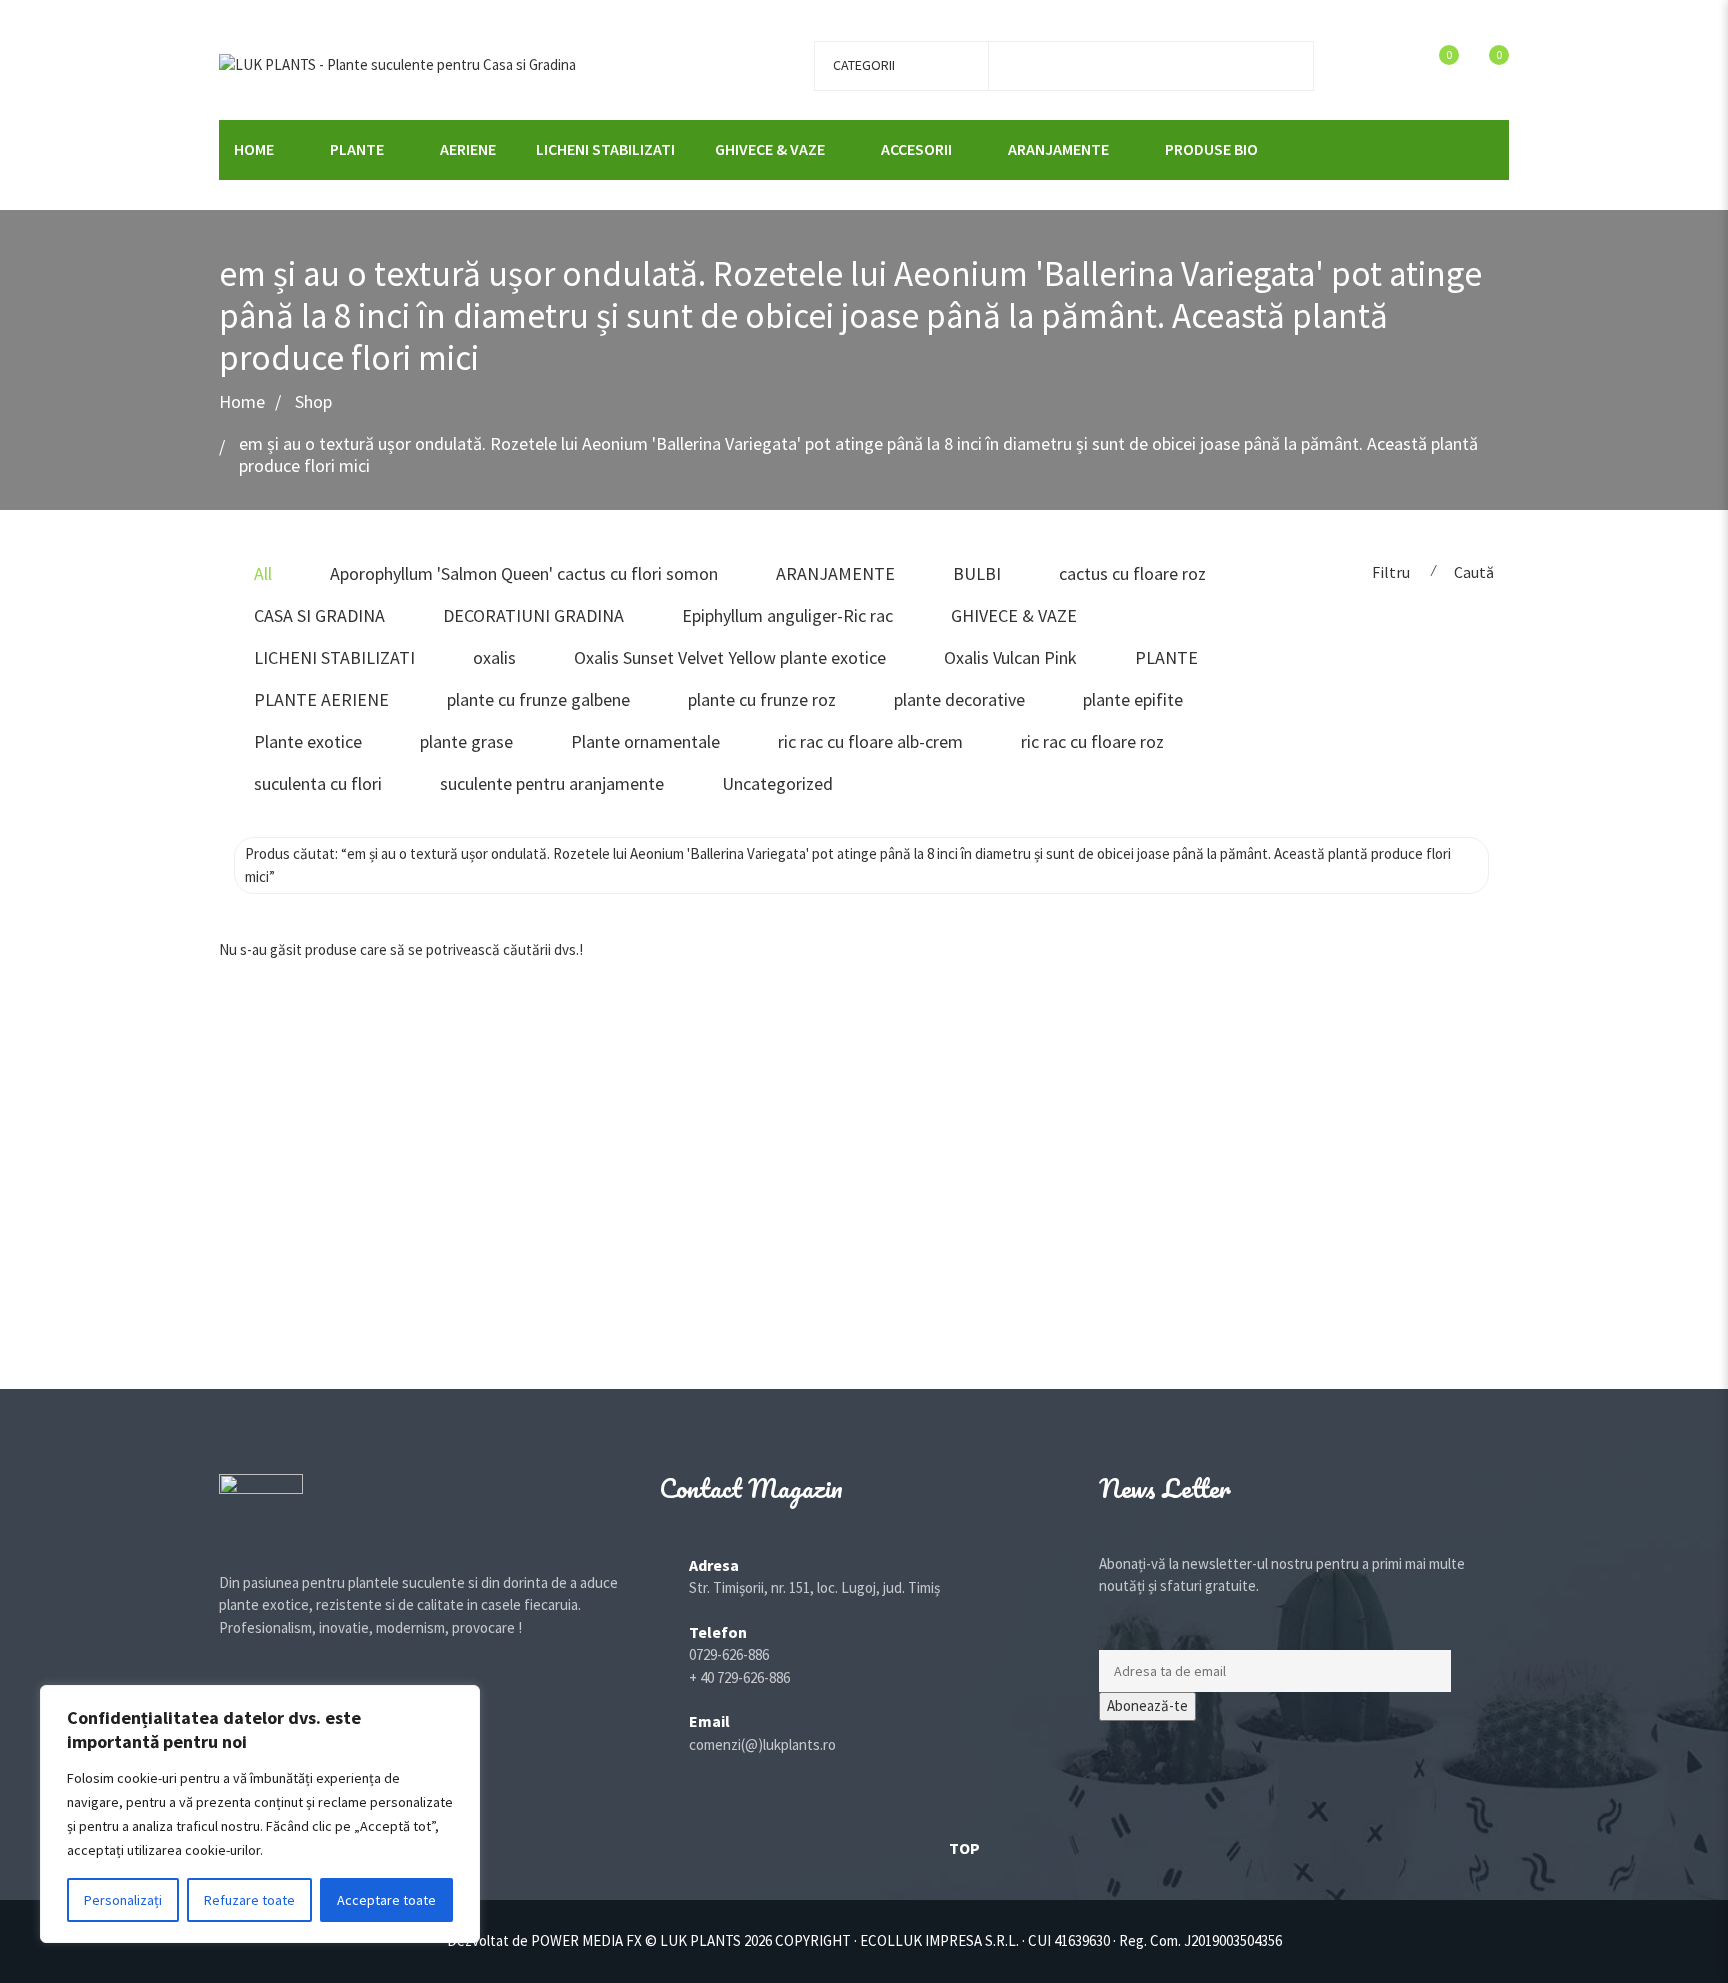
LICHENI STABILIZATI (605, 149)
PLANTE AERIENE (321, 699)
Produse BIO (1211, 149)
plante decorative (959, 699)
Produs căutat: (848, 865)
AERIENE (468, 149)
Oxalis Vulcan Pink (1010, 657)
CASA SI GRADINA (319, 615)
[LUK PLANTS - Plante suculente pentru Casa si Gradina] (397, 63)
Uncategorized (777, 783)
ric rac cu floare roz (1092, 741)
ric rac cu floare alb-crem (870, 741)
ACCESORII (916, 149)
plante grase (466, 741)
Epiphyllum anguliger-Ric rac (787, 615)
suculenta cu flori (318, 783)
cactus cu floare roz (1132, 573)
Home (242, 402)
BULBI (977, 573)
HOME (254, 149)
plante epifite (1133, 699)
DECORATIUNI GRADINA (533, 615)
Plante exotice (308, 741)
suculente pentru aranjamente (552, 783)
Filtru (1391, 572)
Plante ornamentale (645, 741)
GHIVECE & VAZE (770, 149)
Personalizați (123, 1900)
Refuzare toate (249, 1900)
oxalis (494, 657)
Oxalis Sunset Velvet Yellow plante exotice (730, 657)
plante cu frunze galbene (538, 699)
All (263, 573)
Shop (313, 402)
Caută (1474, 572)
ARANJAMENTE (1058, 149)
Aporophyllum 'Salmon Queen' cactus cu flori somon (524, 573)
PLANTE (357, 149)
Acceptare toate (386, 1900)
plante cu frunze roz (762, 699)
